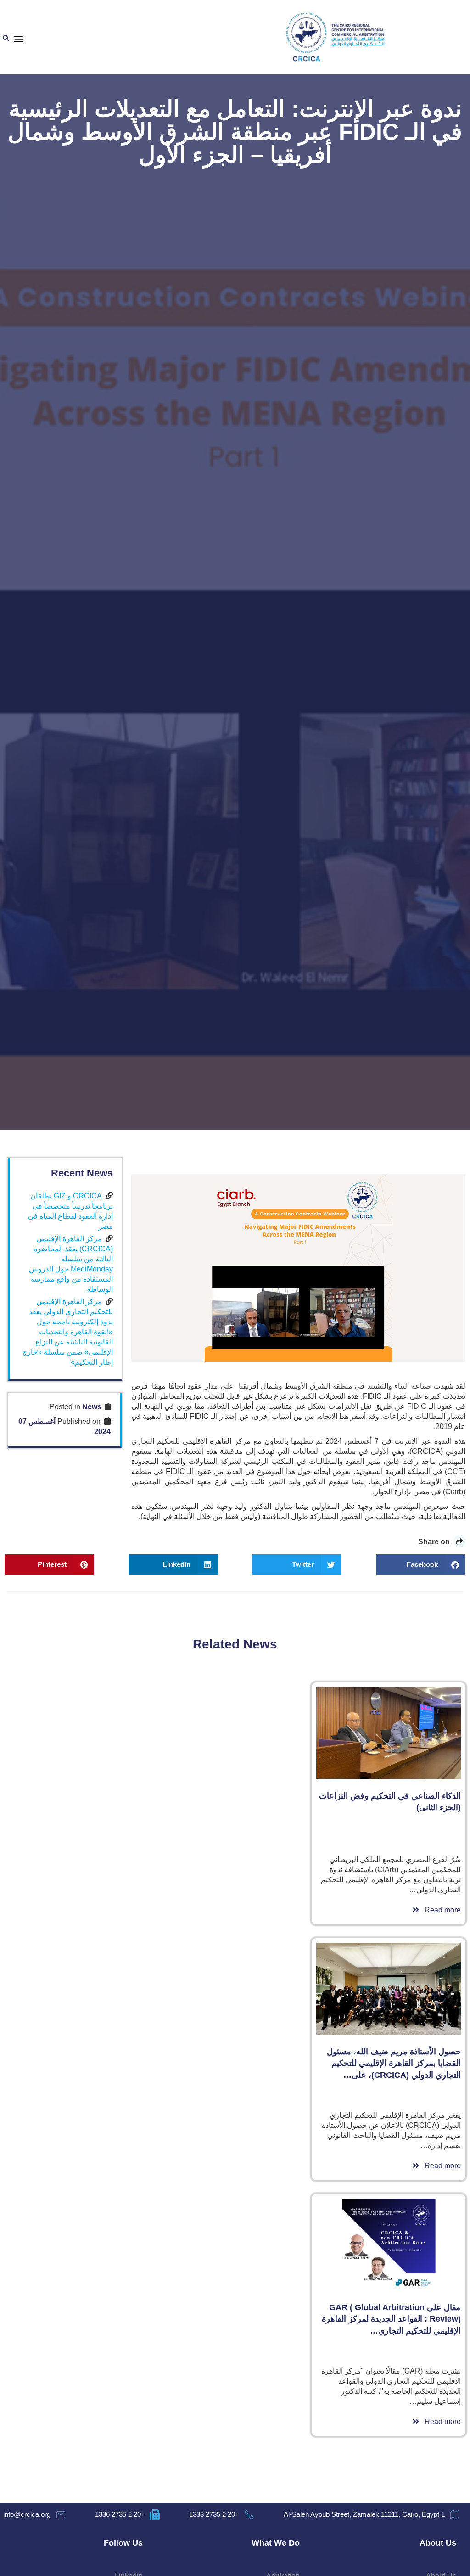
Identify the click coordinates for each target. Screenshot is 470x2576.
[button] (19, 39)
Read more (440, 1910)
